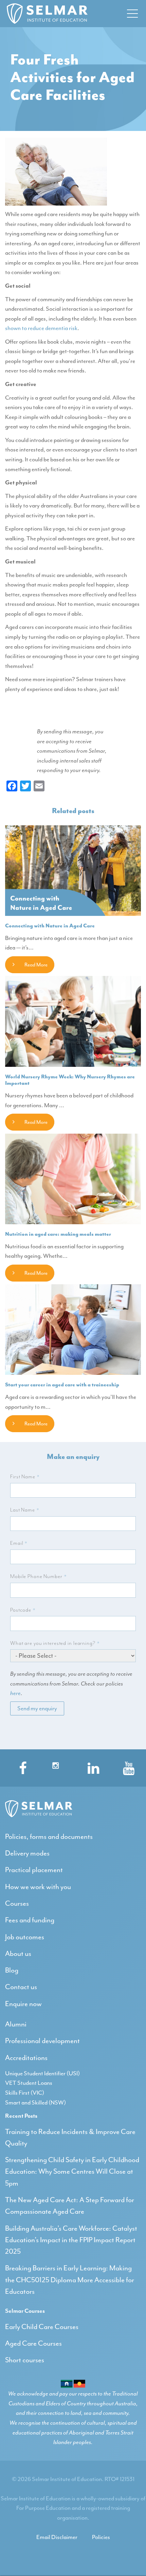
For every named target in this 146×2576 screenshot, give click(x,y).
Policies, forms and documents (49, 1837)
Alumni (16, 2024)
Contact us (21, 1987)
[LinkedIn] (91, 1766)
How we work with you (38, 1887)
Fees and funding (30, 1920)
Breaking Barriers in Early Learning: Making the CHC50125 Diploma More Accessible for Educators (70, 2280)
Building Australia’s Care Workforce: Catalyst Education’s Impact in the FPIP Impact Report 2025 (71, 2240)
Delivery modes (27, 1853)
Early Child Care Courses (42, 2327)
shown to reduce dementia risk (41, 328)
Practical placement (34, 1870)
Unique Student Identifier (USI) (42, 2073)
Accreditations (26, 2058)
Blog (12, 1970)
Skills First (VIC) (25, 2093)
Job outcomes (25, 1937)
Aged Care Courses (33, 2343)
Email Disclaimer (57, 2537)
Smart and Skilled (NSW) (35, 2102)
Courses (17, 1903)
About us (18, 1954)
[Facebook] (20, 1766)
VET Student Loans (29, 2083)
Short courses (25, 2360)
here (15, 1693)
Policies (101, 2537)
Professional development (42, 2041)
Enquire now (23, 2004)
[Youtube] (126, 1766)
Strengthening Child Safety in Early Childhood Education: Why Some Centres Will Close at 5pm (72, 2171)
